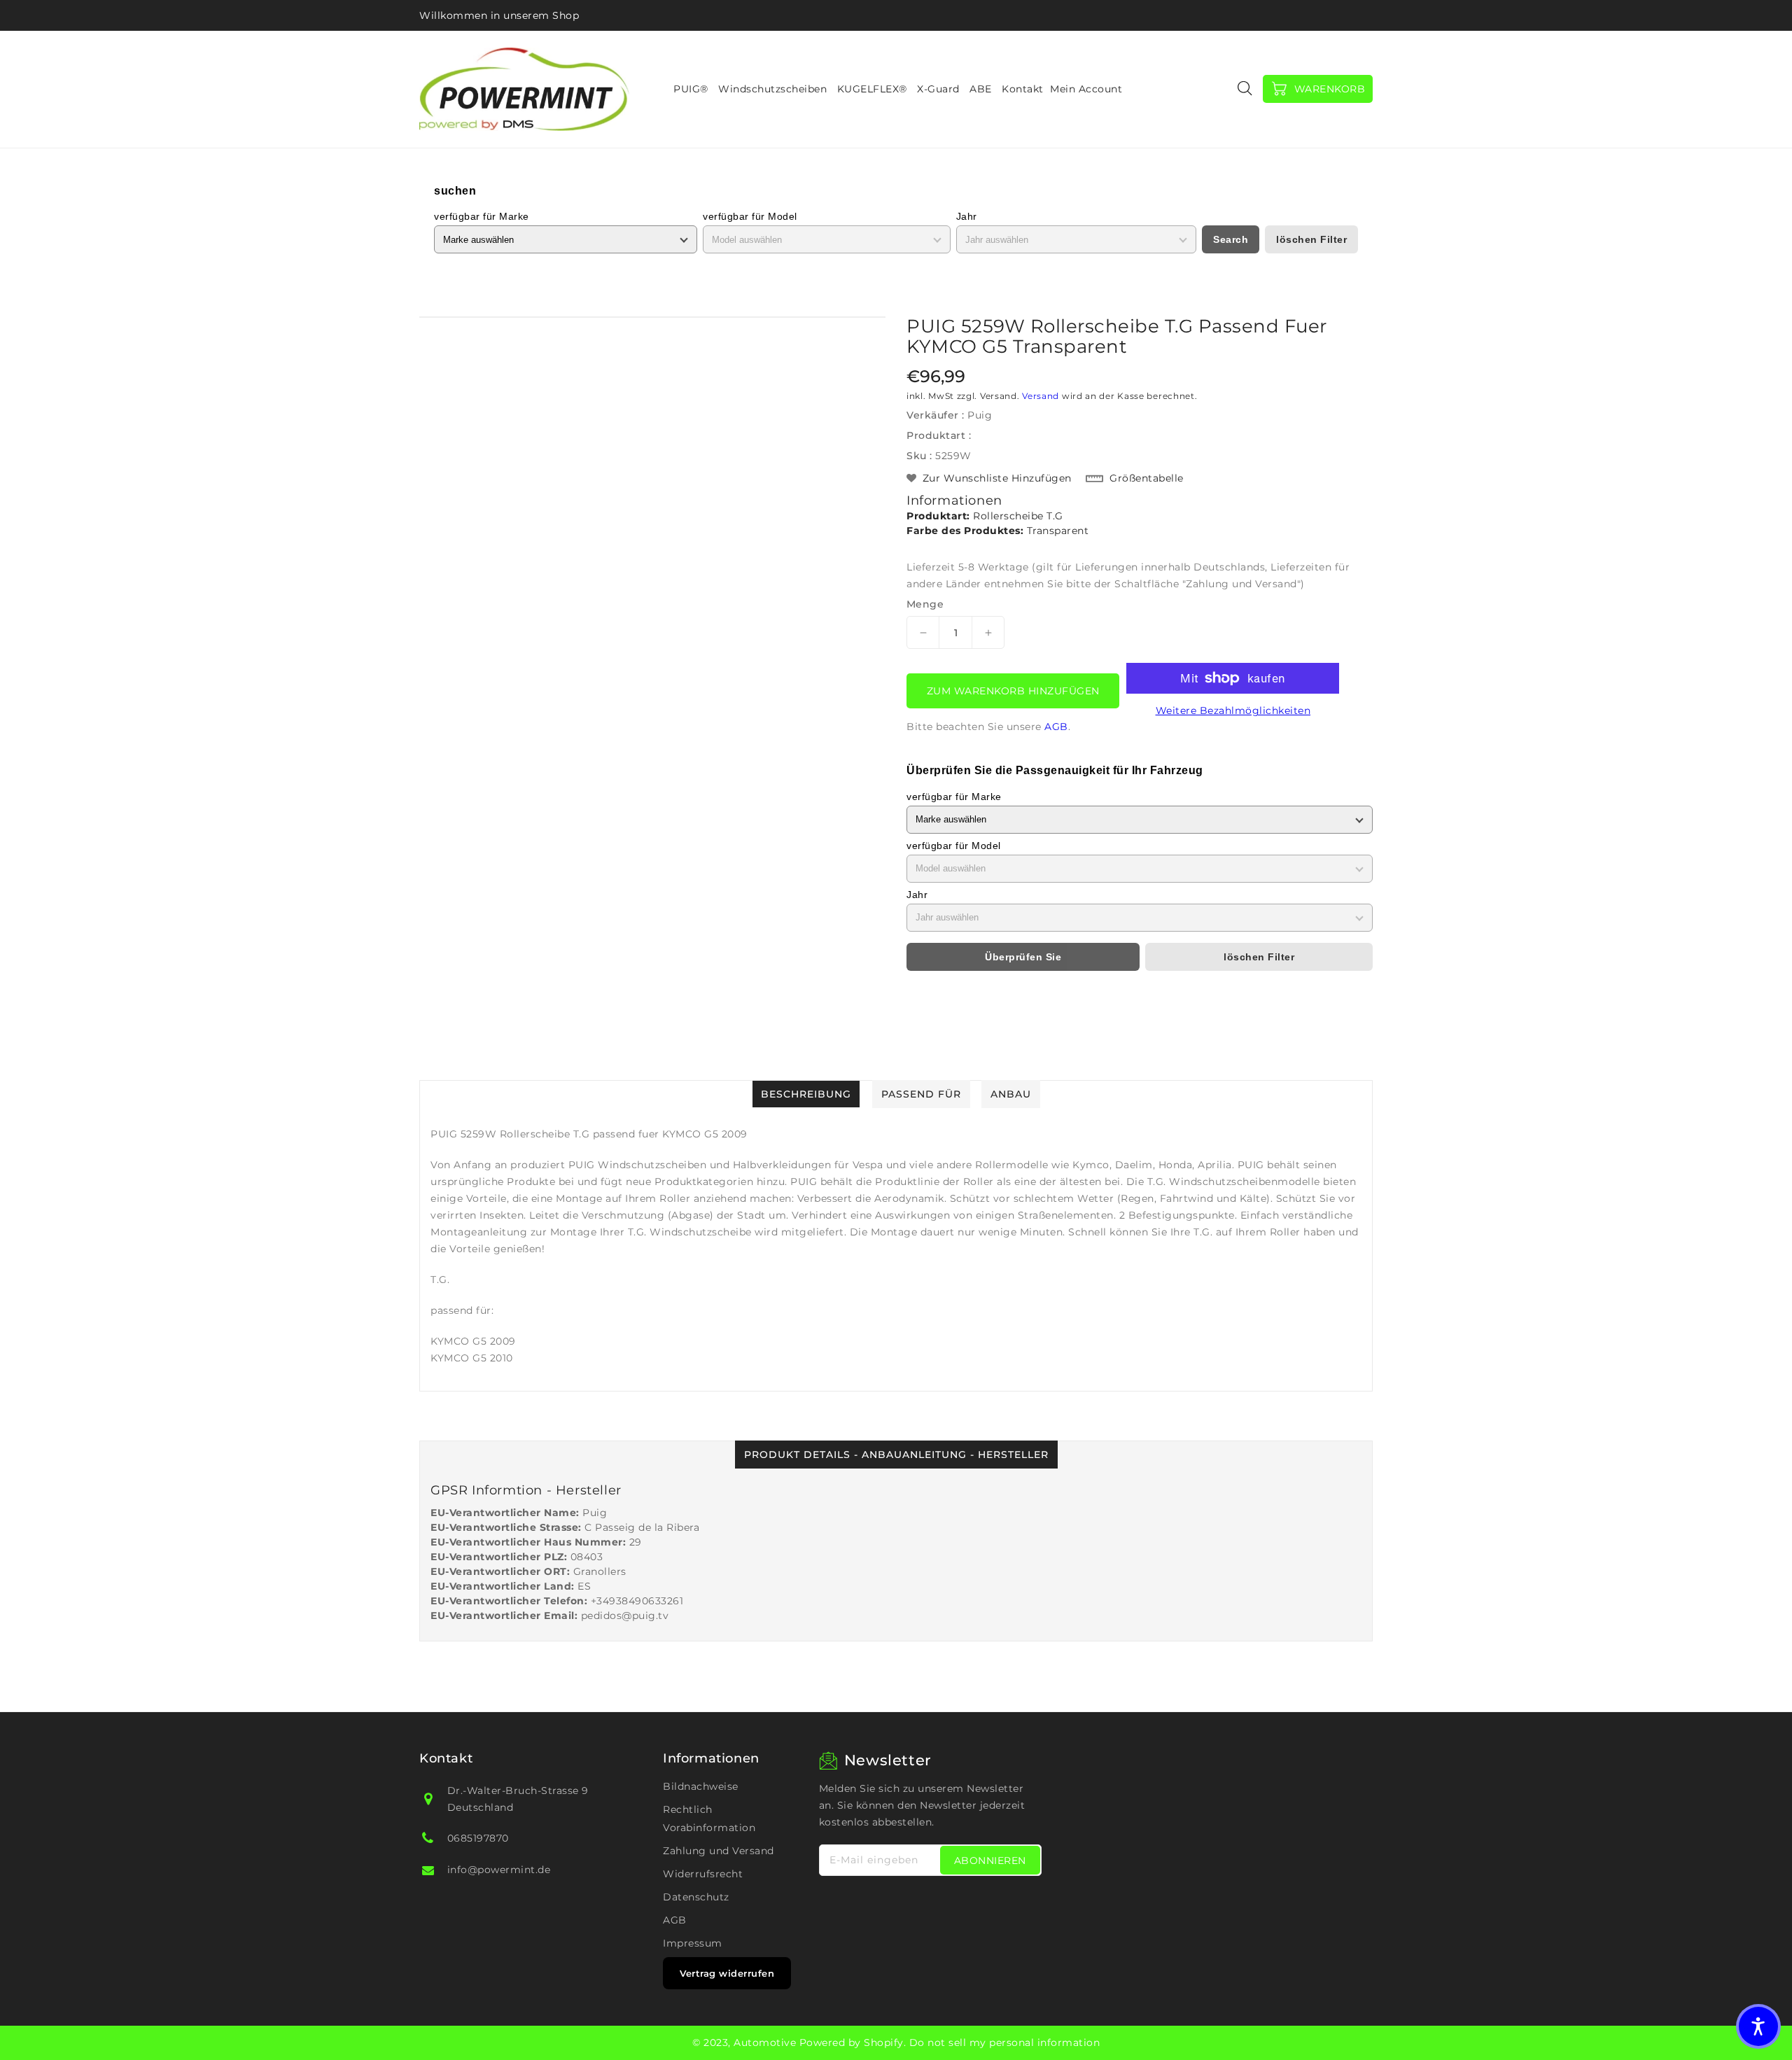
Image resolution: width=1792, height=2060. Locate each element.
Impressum (693, 1943)
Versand (1041, 396)
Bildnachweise (701, 1786)
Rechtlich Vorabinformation (709, 1819)
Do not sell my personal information (1005, 2043)
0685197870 (478, 1838)
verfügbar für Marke (482, 216)
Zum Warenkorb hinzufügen (1013, 691)
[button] (1758, 2026)
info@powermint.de (499, 1870)
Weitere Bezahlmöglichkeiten (1233, 710)
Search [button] (1231, 239)
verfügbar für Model (750, 216)
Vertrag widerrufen (727, 1973)
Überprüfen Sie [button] (1023, 957)
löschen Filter (1311, 239)
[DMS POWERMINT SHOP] (524, 89)
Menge (925, 604)
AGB (1056, 727)
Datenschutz (696, 1897)
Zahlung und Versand (719, 1851)
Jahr (967, 216)
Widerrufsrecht (703, 1874)
